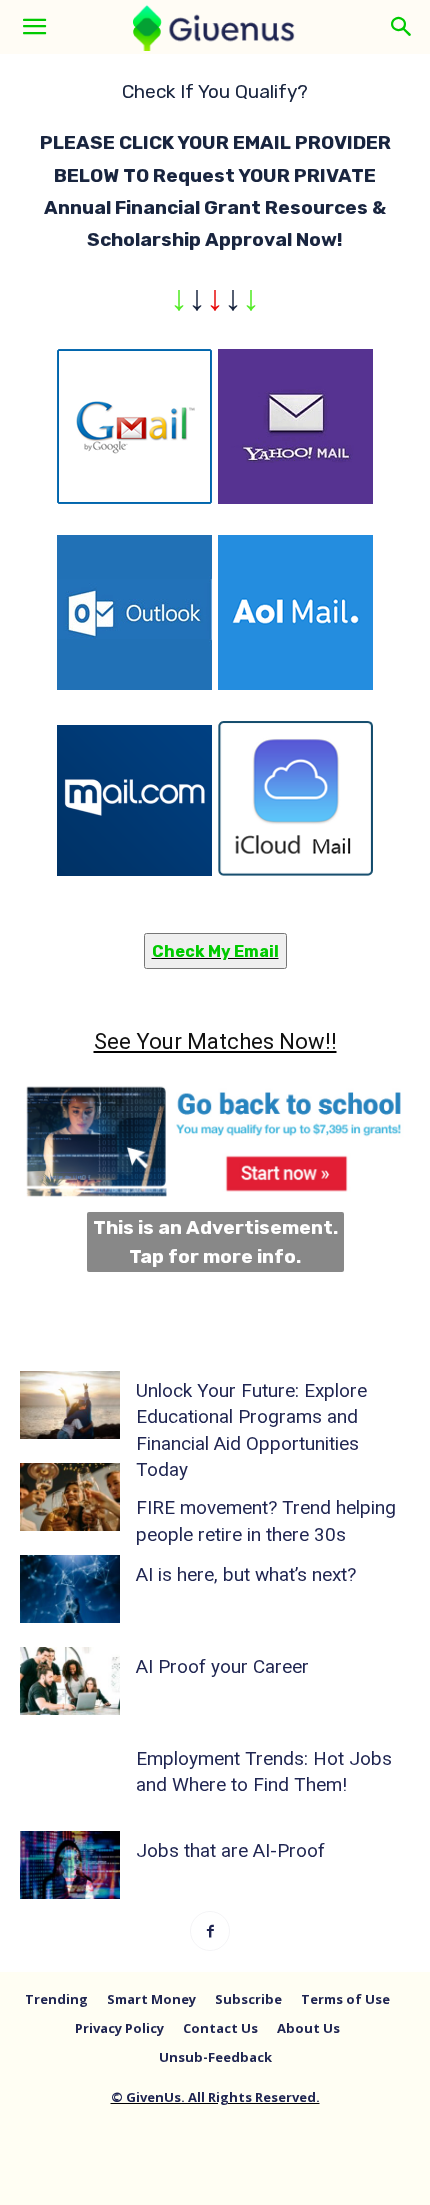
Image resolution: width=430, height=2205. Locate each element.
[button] (34, 27)
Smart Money (151, 1999)
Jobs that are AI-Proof (230, 1850)
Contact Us (220, 2028)
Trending (56, 1999)
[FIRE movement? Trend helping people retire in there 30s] (70, 1497)
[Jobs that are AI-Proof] (70, 1865)
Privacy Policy (119, 2028)
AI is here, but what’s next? (246, 1574)
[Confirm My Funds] (215, 627)
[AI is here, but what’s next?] (70, 1589)
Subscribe (248, 1999)
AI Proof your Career (222, 1666)
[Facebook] (210, 1931)
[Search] (402, 27)
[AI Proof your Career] (70, 1681)
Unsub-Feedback (215, 2057)
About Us (308, 2028)
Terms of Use (345, 1999)
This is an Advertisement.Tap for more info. (215, 1242)
